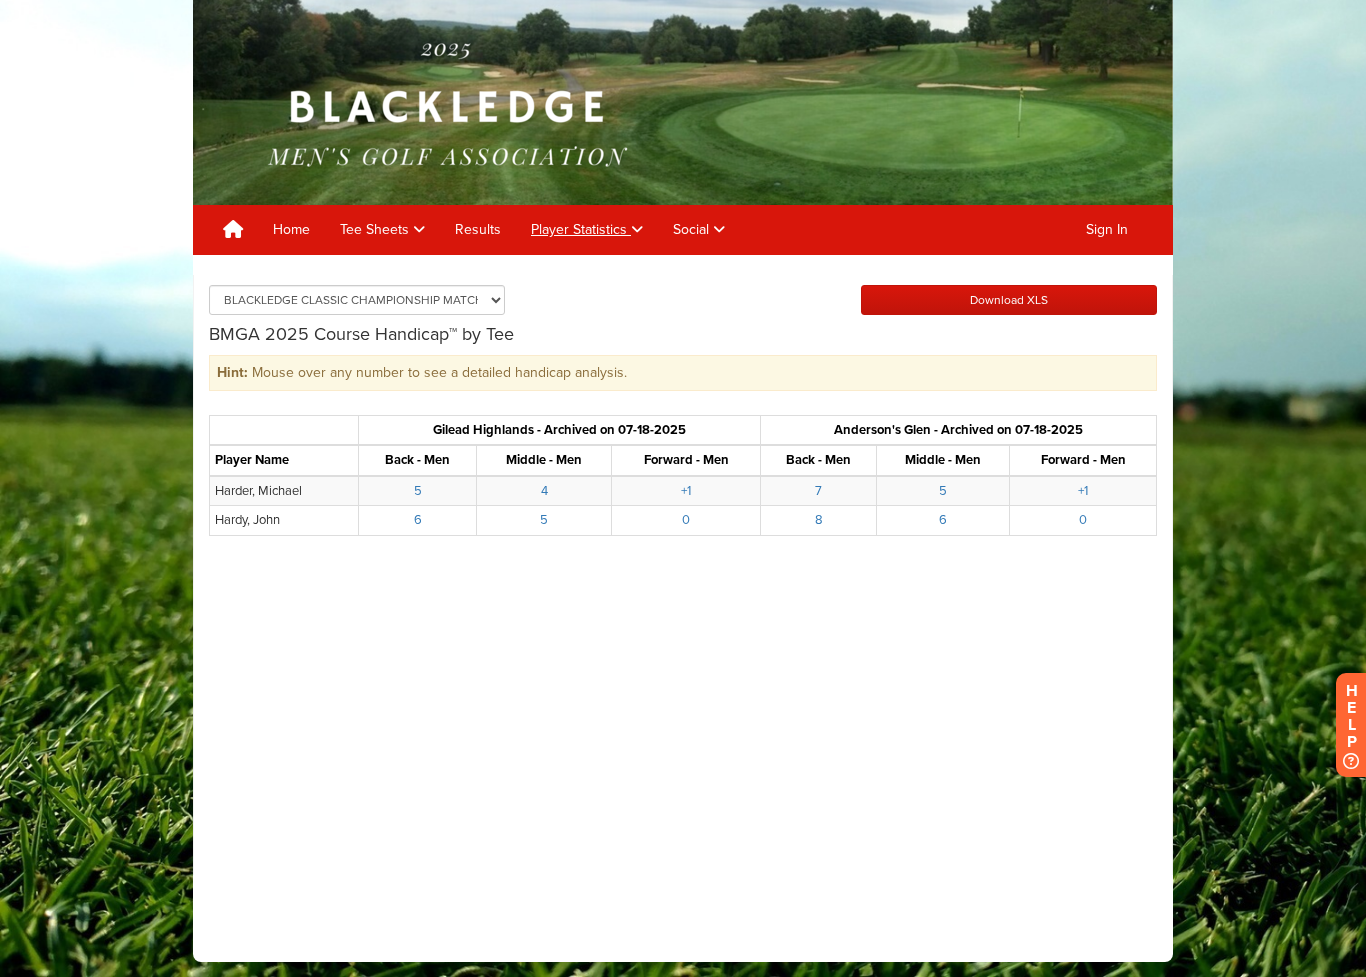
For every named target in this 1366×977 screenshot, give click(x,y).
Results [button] (478, 229)
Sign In (1107, 229)
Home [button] (291, 229)
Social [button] (693, 229)
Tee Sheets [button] (376, 229)
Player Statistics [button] (581, 229)
